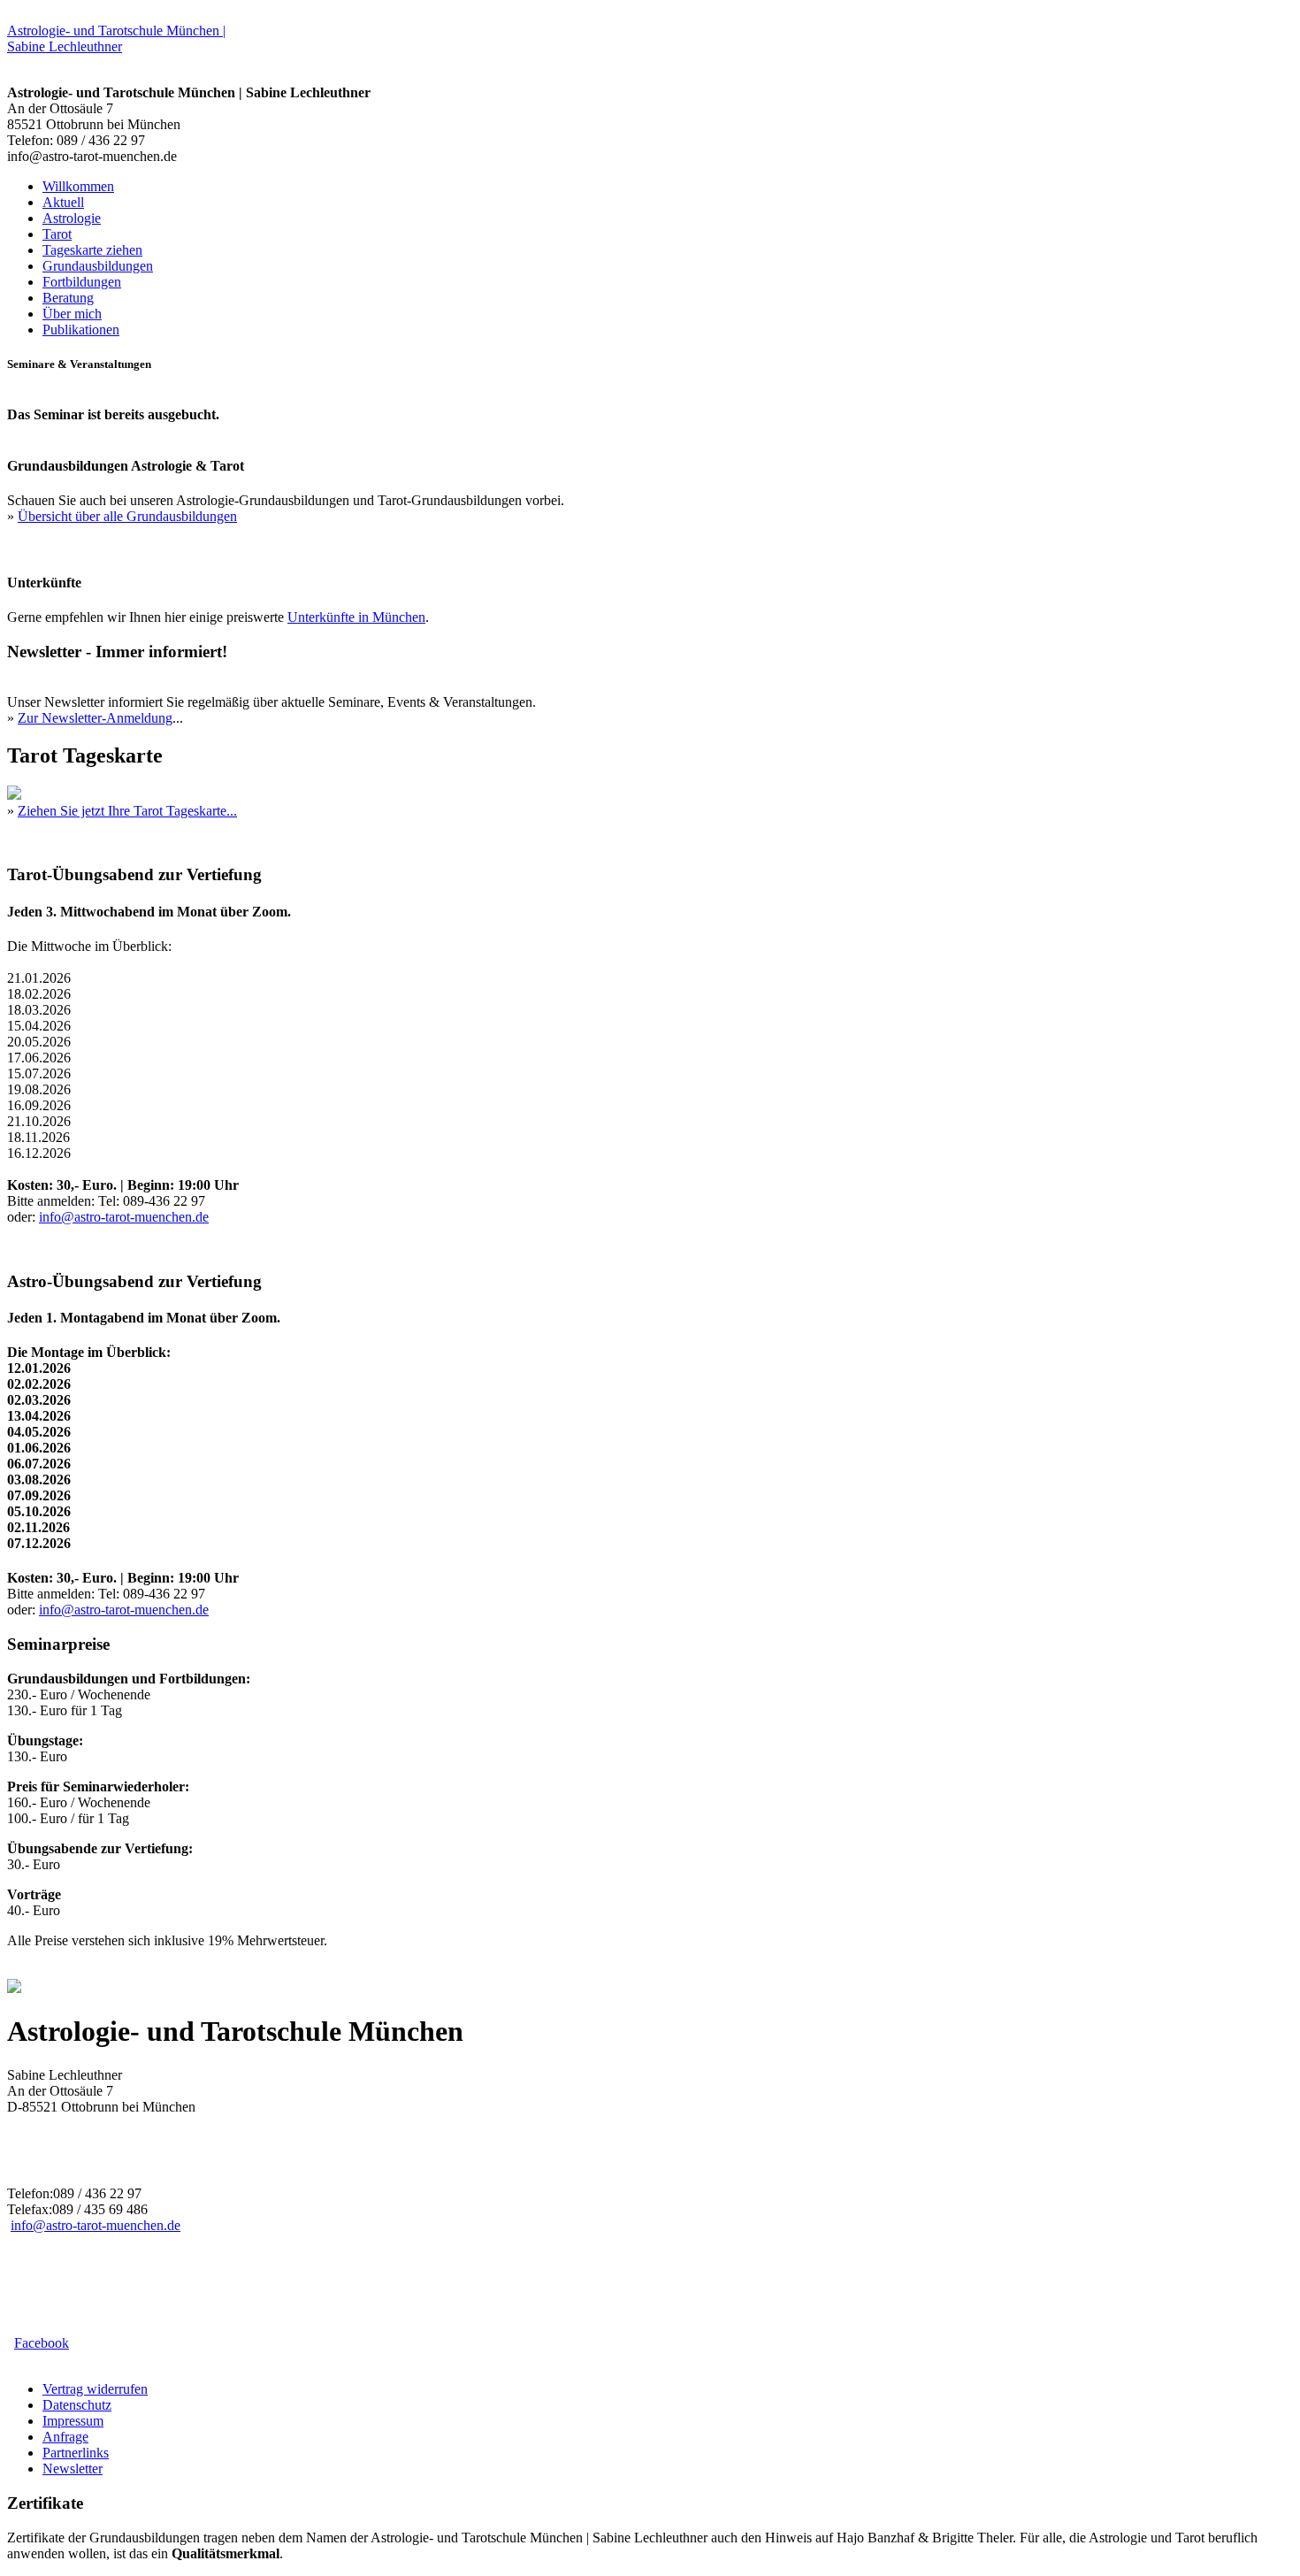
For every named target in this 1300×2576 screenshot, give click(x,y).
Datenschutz (77, 2405)
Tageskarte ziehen (92, 250)
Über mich (72, 314)
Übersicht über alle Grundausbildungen (127, 516)
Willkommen (78, 186)
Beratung (68, 298)
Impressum (73, 2421)
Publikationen (81, 330)
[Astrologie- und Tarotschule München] (14, 1988)
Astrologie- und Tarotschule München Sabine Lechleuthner (116, 38)
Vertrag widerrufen (95, 2389)
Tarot (57, 234)
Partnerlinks (76, 2453)
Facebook (42, 2343)
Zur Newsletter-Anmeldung (95, 718)
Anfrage (65, 2437)
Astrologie (72, 218)
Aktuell (63, 202)
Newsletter (73, 2469)
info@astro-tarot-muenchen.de (124, 1217)
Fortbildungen (82, 282)
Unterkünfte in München (356, 617)
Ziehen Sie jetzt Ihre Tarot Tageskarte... (127, 811)
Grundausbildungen (98, 266)
